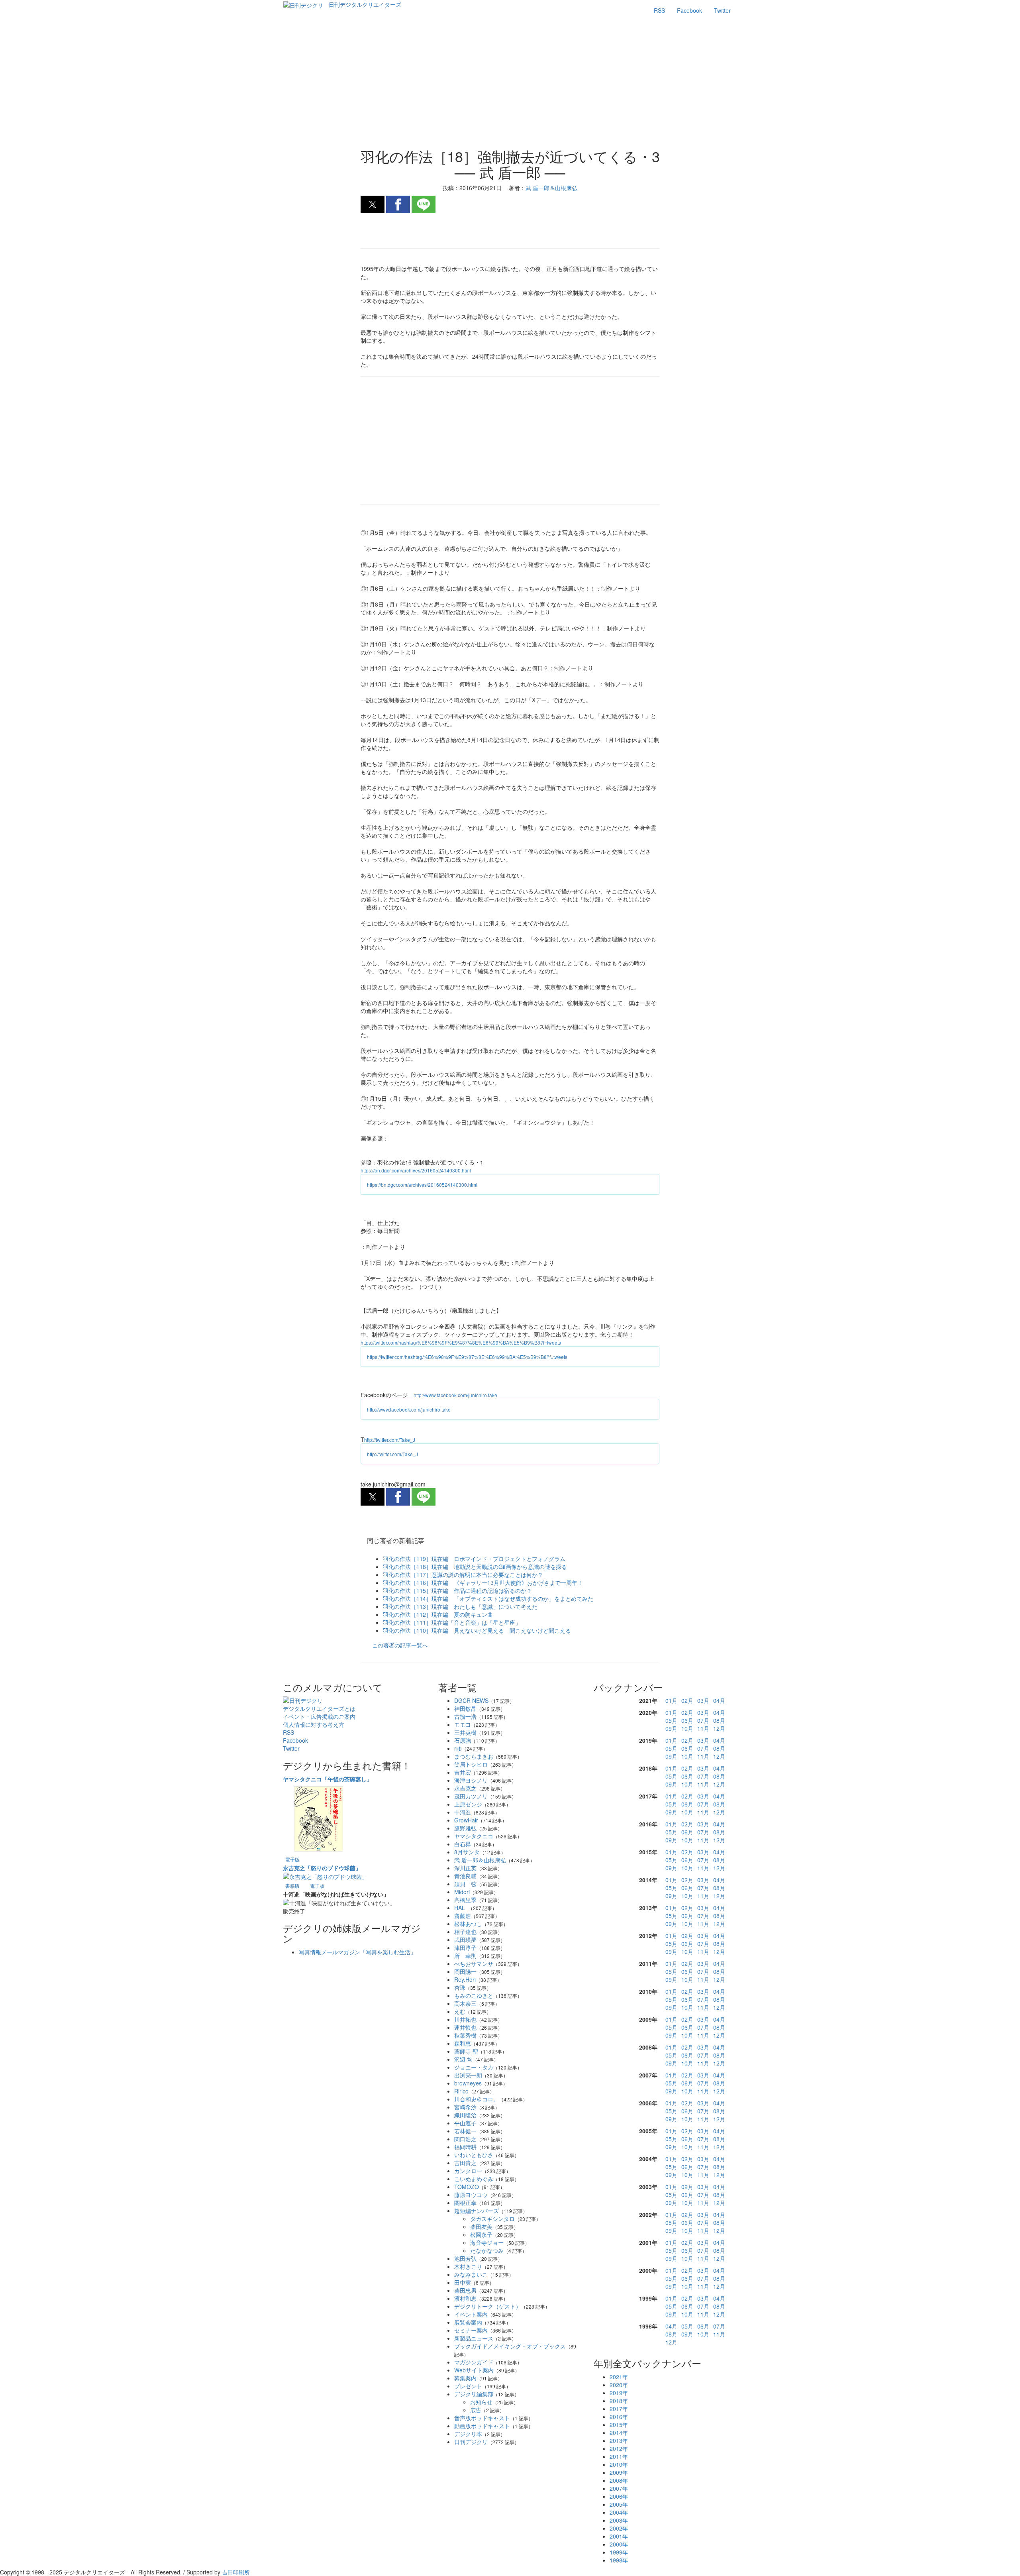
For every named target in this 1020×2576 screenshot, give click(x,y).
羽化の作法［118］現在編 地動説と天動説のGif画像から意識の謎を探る (475, 1567)
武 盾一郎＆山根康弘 (480, 1860)
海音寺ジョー (487, 2242)
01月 (671, 1700)
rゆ (458, 1748)
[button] (373, 204)
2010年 (619, 2464)
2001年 (619, 2536)
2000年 (619, 2544)
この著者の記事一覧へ (400, 1645)
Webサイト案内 (474, 2370)
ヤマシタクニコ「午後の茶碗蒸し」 (328, 1779)
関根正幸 (465, 2203)
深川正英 (465, 1868)
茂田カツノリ (471, 1796)
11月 (703, 1728)
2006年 (619, 2496)
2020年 (619, 2385)
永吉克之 (465, 1788)
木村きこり (468, 2266)
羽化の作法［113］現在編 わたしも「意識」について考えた (460, 1606)
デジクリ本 (468, 2434)
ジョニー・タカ (474, 2067)
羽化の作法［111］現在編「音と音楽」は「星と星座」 (452, 1622)
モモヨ (463, 1724)
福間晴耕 (465, 2147)
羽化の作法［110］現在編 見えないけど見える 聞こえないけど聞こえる (477, 1630)
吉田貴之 (465, 2163)
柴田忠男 (465, 2290)
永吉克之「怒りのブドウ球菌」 (322, 1868)
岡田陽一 (465, 1971)
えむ (460, 2011)
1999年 (619, 2552)
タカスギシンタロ (492, 2219)
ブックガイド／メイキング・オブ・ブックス (510, 2346)
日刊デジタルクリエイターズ (365, 4)
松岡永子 (481, 2234)
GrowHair (466, 1820)
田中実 (463, 2282)
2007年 (619, 2488)
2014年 (619, 2433)
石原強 (463, 1740)
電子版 (292, 1859)
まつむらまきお (474, 1756)
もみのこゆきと (474, 1995)
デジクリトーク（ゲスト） (488, 2306)
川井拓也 (465, 2019)
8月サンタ (467, 1852)
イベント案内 (471, 2314)
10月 (687, 1728)
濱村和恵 (465, 2298)
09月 (671, 1728)
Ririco (461, 2091)
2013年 (619, 2441)
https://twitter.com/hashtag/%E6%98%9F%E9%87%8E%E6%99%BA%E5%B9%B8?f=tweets (461, 1342)
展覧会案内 (468, 2322)
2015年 (619, 2425)
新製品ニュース (474, 2338)
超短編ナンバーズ (477, 2211)
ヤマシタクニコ (474, 1836)
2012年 (619, 2448)
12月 (719, 1728)
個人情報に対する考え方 (314, 1724)
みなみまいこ (471, 2274)
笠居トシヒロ (471, 1764)
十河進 (463, 1812)
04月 (719, 1700)
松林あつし (468, 1924)
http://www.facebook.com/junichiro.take (455, 1395)
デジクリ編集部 (474, 2394)
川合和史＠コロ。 (477, 2099)
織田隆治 (465, 2115)
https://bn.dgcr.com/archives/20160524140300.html (416, 1170)
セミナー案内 (471, 2330)
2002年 (619, 2528)
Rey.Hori (465, 1979)
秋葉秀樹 (465, 2035)
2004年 (619, 2512)
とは (319, 1708)
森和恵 (463, 2043)
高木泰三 (465, 2003)
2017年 (619, 2409)
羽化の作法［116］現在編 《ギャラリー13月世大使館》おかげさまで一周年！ (483, 1583)
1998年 (619, 2560)
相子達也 (465, 1932)
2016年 (619, 2417)
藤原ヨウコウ (471, 2195)
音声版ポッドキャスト (482, 2418)
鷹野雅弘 (465, 1828)
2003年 (619, 2520)
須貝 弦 (465, 1884)
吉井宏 (463, 1772)
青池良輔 (465, 1876)
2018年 (619, 2401)
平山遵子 (465, 2123)
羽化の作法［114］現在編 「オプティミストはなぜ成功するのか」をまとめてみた (488, 1598)
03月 (703, 1700)
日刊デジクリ (471, 2442)
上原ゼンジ (468, 1804)
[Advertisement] (510, 84)
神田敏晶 (465, 1708)
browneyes (468, 2083)
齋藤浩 (463, 1916)
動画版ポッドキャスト (482, 2426)
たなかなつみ (487, 2250)
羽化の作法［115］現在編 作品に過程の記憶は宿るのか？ (457, 1590)
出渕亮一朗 (468, 2075)
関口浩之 (465, 2139)
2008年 (619, 2480)
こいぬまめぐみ (474, 2179)
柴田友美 (481, 2227)
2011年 (619, 2456)
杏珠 (460, 1987)
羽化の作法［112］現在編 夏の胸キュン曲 (438, 1614)
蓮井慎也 (465, 2027)
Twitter (722, 10)
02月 (687, 1700)
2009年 (619, 2472)
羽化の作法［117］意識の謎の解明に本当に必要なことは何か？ (463, 1575)
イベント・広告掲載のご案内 (319, 1716)
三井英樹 (465, 1732)
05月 (671, 1720)
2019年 (619, 2393)
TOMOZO (467, 2187)
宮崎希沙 (465, 2107)
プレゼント (468, 2386)
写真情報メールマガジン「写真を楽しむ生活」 (357, 1952)
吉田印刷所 (236, 2572)
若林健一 (465, 2131)
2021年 (619, 2377)
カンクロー (468, 2171)
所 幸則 (465, 1956)
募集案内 (465, 2378)
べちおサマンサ (474, 1963)
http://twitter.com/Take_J (390, 1440)
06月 (687, 1720)
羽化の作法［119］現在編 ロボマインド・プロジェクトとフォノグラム (474, 1559)
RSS (659, 10)
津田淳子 (465, 1948)
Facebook (689, 10)
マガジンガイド (474, 2362)
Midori (462, 1892)
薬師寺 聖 (466, 2051)
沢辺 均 (463, 2059)
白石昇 (463, 1844)
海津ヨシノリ (471, 1780)
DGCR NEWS (471, 1700)
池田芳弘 (465, 2258)
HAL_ (461, 1908)
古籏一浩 (465, 1716)
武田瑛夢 (465, 1940)
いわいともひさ (474, 2155)
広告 (476, 2410)
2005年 (619, 2504)
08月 (719, 1720)
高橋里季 (465, 1900)
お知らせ (481, 2402)
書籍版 (292, 1886)
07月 (703, 1720)
